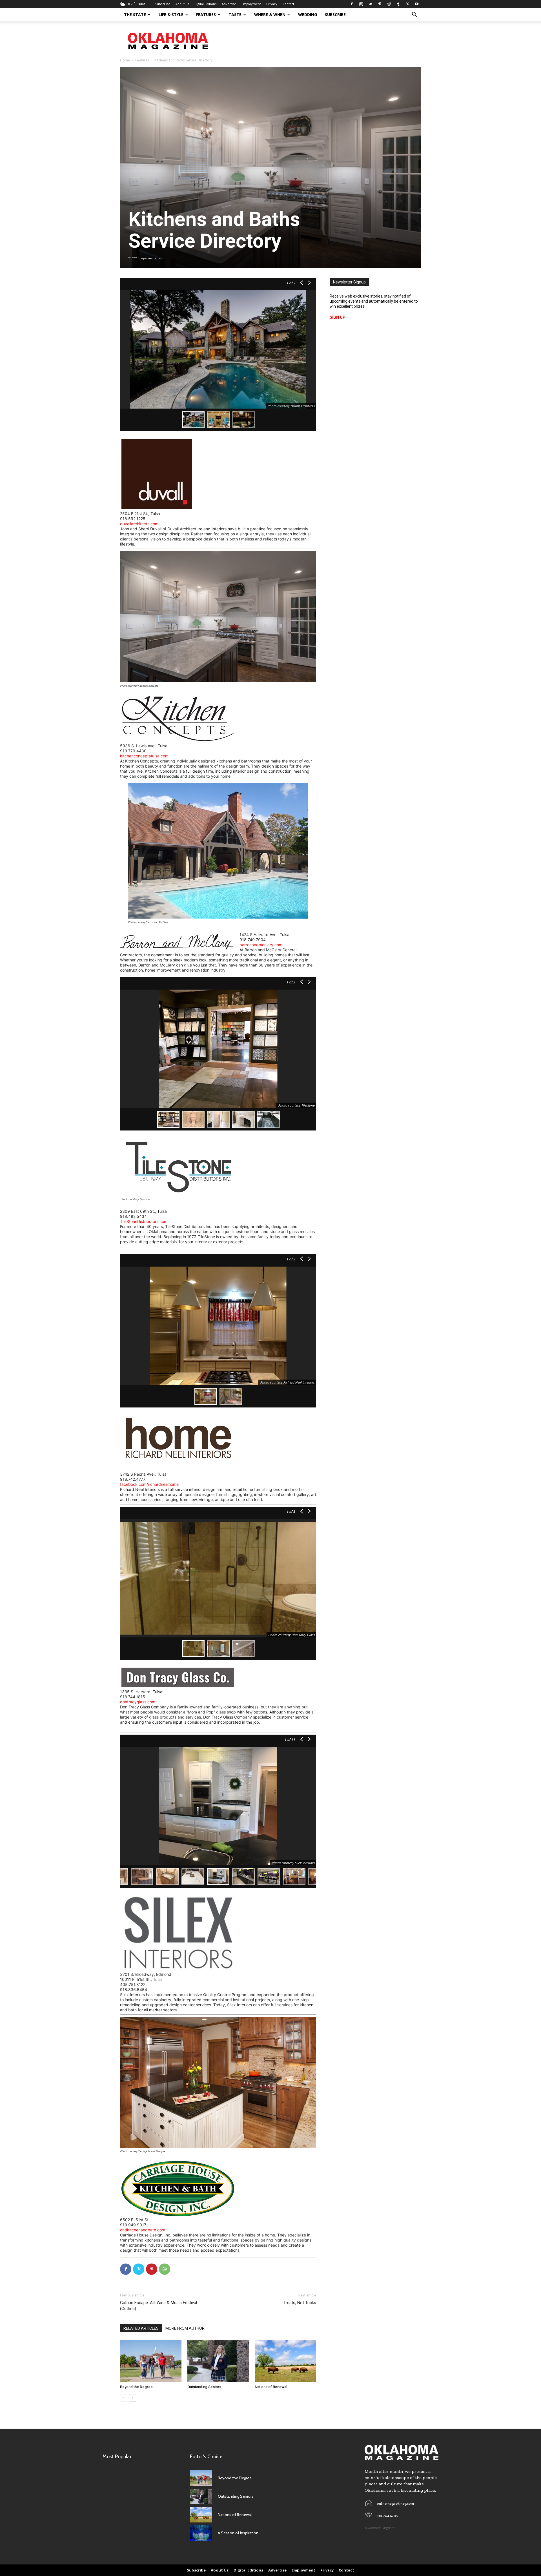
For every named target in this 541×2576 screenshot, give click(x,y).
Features (206, 15)
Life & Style (171, 15)
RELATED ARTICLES (141, 2328)
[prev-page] (124, 2398)
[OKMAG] (402, 2452)
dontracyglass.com (138, 1702)
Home (125, 60)
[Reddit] (389, 4)
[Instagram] (361, 4)
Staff (134, 257)
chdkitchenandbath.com (143, 2230)
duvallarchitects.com (139, 524)
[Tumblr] (398, 4)
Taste (235, 15)
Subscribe (163, 4)
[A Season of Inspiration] (201, 2533)
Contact (288, 4)
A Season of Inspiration (238, 2533)
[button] (414, 15)
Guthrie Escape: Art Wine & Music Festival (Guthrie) (158, 2306)
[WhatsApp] (165, 2269)
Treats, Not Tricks (300, 2303)
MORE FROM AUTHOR (185, 2328)
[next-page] (133, 2398)
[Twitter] (407, 4)
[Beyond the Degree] (151, 2361)
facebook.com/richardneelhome (149, 1484)
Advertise (229, 4)
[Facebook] (352, 4)
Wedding (308, 15)
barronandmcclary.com (261, 945)
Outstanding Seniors (204, 2387)
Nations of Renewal (271, 2387)
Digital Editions (205, 4)
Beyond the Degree (136, 2387)
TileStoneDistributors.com (144, 1221)
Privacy (272, 4)
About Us (182, 4)
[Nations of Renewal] (285, 2361)
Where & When (270, 15)
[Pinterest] (380, 4)
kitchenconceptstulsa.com (144, 756)
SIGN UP (338, 317)
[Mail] (370, 4)
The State (135, 15)
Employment (251, 4)
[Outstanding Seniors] (218, 2361)
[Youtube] (417, 4)
